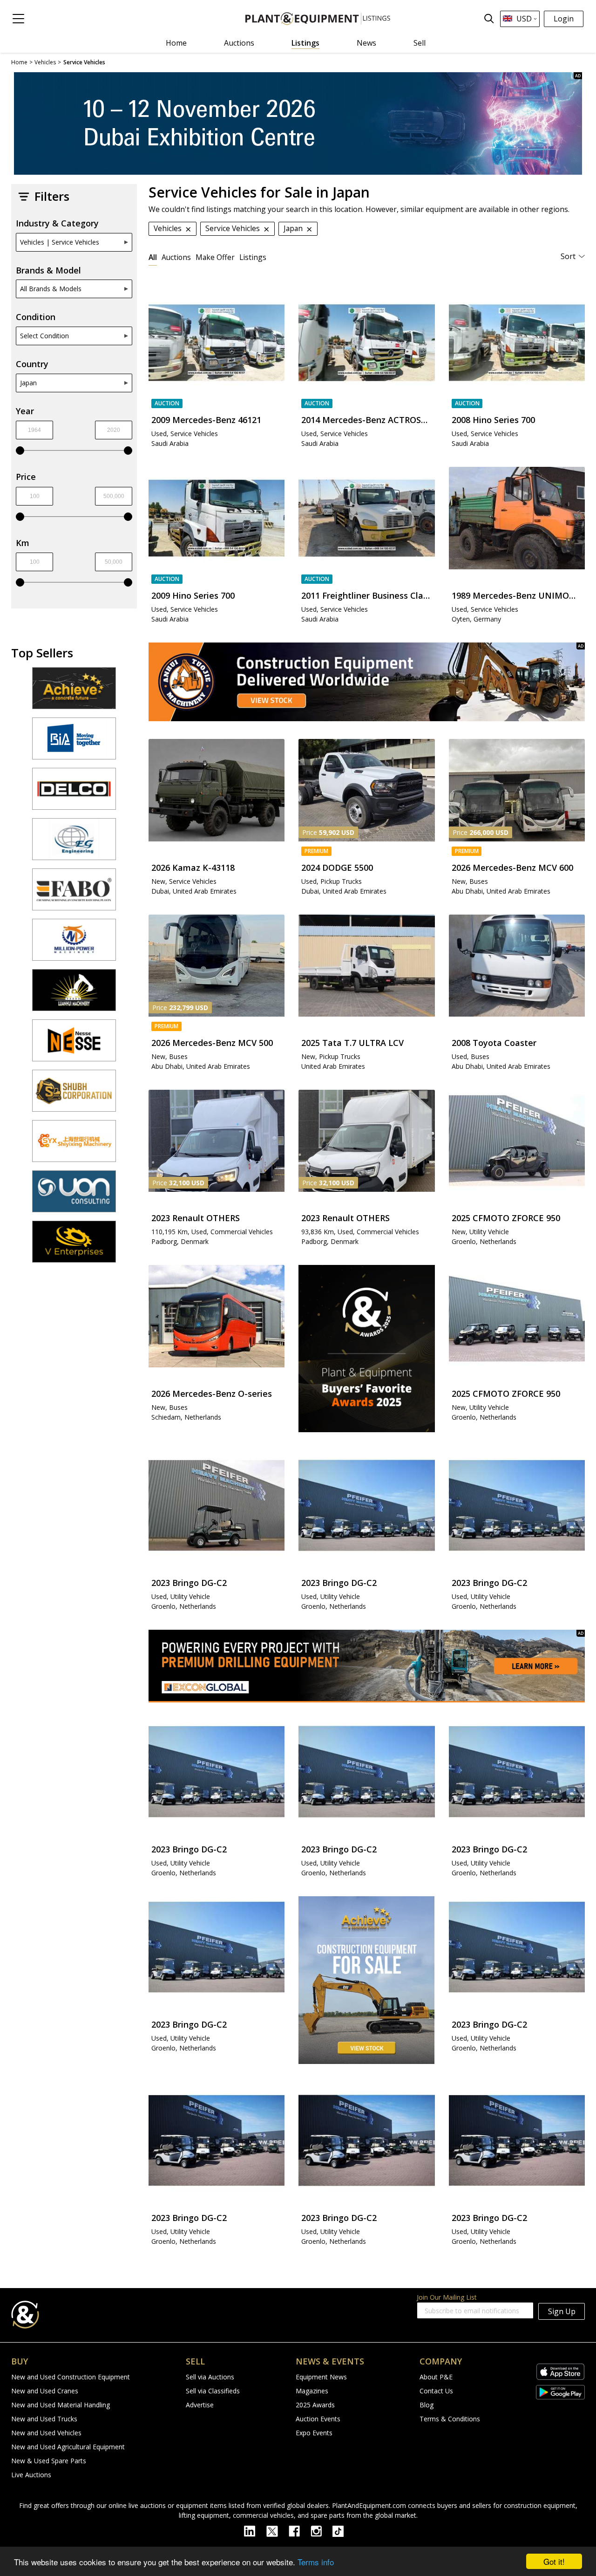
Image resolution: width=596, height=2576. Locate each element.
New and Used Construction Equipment (71, 2377)
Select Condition (44, 336)
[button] (18, 19)
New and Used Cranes (45, 2391)
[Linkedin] (255, 2530)
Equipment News (321, 2377)
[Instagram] (322, 2530)
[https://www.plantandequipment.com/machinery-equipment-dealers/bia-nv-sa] (74, 743)
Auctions (239, 43)
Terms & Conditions (450, 2419)
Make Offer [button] (215, 257)
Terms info (316, 2562)
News (366, 43)
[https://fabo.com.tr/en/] (74, 894)
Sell (420, 43)
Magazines (312, 2391)
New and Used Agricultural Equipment (68, 2447)
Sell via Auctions (210, 2377)
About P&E (436, 2377)
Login (564, 19)
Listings (305, 43)
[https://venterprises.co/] (74, 1246)
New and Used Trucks (44, 2419)
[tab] (153, 257)
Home (176, 43)
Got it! (554, 2561)
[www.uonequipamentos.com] (74, 1196)
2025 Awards (315, 2405)
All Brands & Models (51, 289)
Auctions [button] (176, 257)
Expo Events (314, 2433)
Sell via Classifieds (213, 2391)
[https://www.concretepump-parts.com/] (74, 692)
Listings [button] (253, 257)
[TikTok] (342, 2530)
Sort (568, 256)
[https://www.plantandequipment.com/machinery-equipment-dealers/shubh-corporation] (74, 1095)
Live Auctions (31, 2475)
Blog (427, 2405)
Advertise (200, 2405)
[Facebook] (300, 2530)
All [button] (153, 257)
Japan (28, 383)
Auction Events (318, 2419)
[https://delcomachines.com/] (74, 793)
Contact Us (436, 2391)
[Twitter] (278, 2530)
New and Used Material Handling (61, 2405)
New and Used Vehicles (46, 2433)
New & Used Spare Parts (49, 2461)
